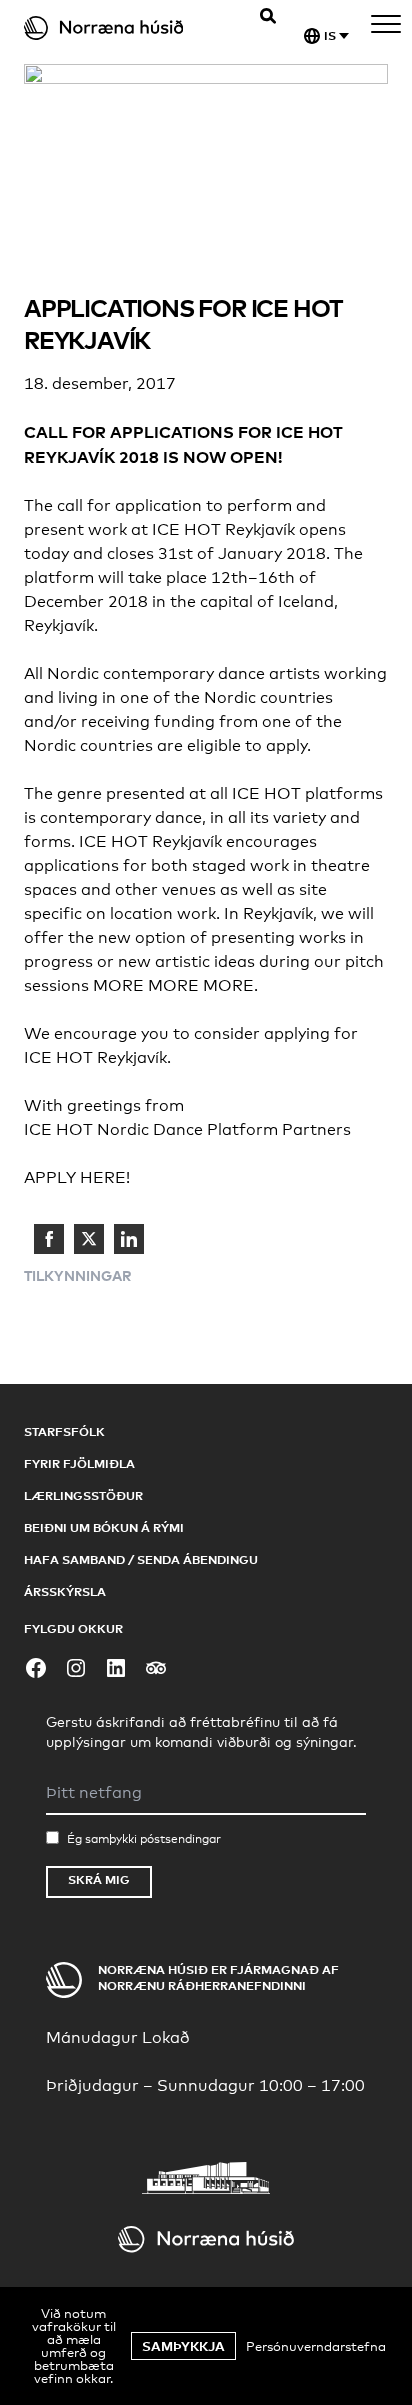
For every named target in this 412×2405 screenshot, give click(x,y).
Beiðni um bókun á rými (104, 1527)
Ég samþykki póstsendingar (144, 1839)
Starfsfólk (64, 1431)
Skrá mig (99, 1879)
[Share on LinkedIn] (129, 1239)
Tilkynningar (78, 1275)
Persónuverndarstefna (316, 2346)
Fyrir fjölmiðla (79, 1463)
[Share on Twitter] (89, 1239)
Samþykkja (183, 2346)
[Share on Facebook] (49, 1239)
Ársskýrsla (65, 1591)
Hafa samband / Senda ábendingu (141, 1559)
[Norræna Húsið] (121, 28)
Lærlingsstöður (83, 1495)
